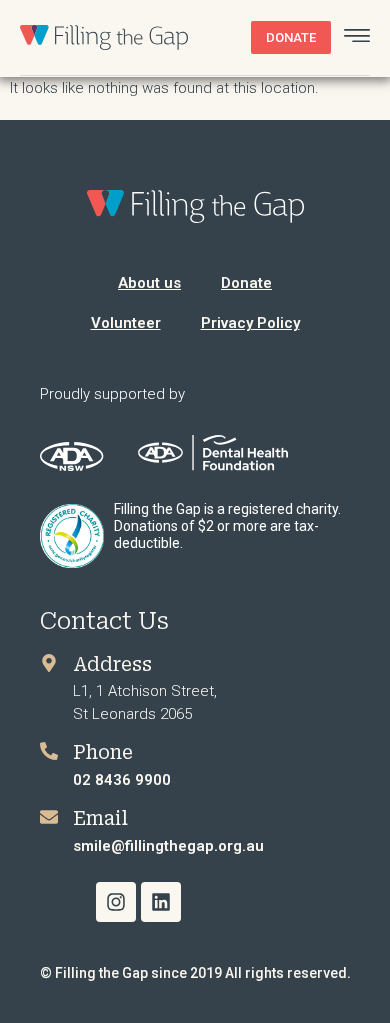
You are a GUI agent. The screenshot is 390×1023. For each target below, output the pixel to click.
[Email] (49, 817)
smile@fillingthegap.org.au (168, 846)
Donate (246, 283)
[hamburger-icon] (356, 38)
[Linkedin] (161, 902)
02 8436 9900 (122, 780)
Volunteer (126, 323)
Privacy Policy (250, 323)
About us (149, 283)
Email (100, 818)
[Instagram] (116, 902)
